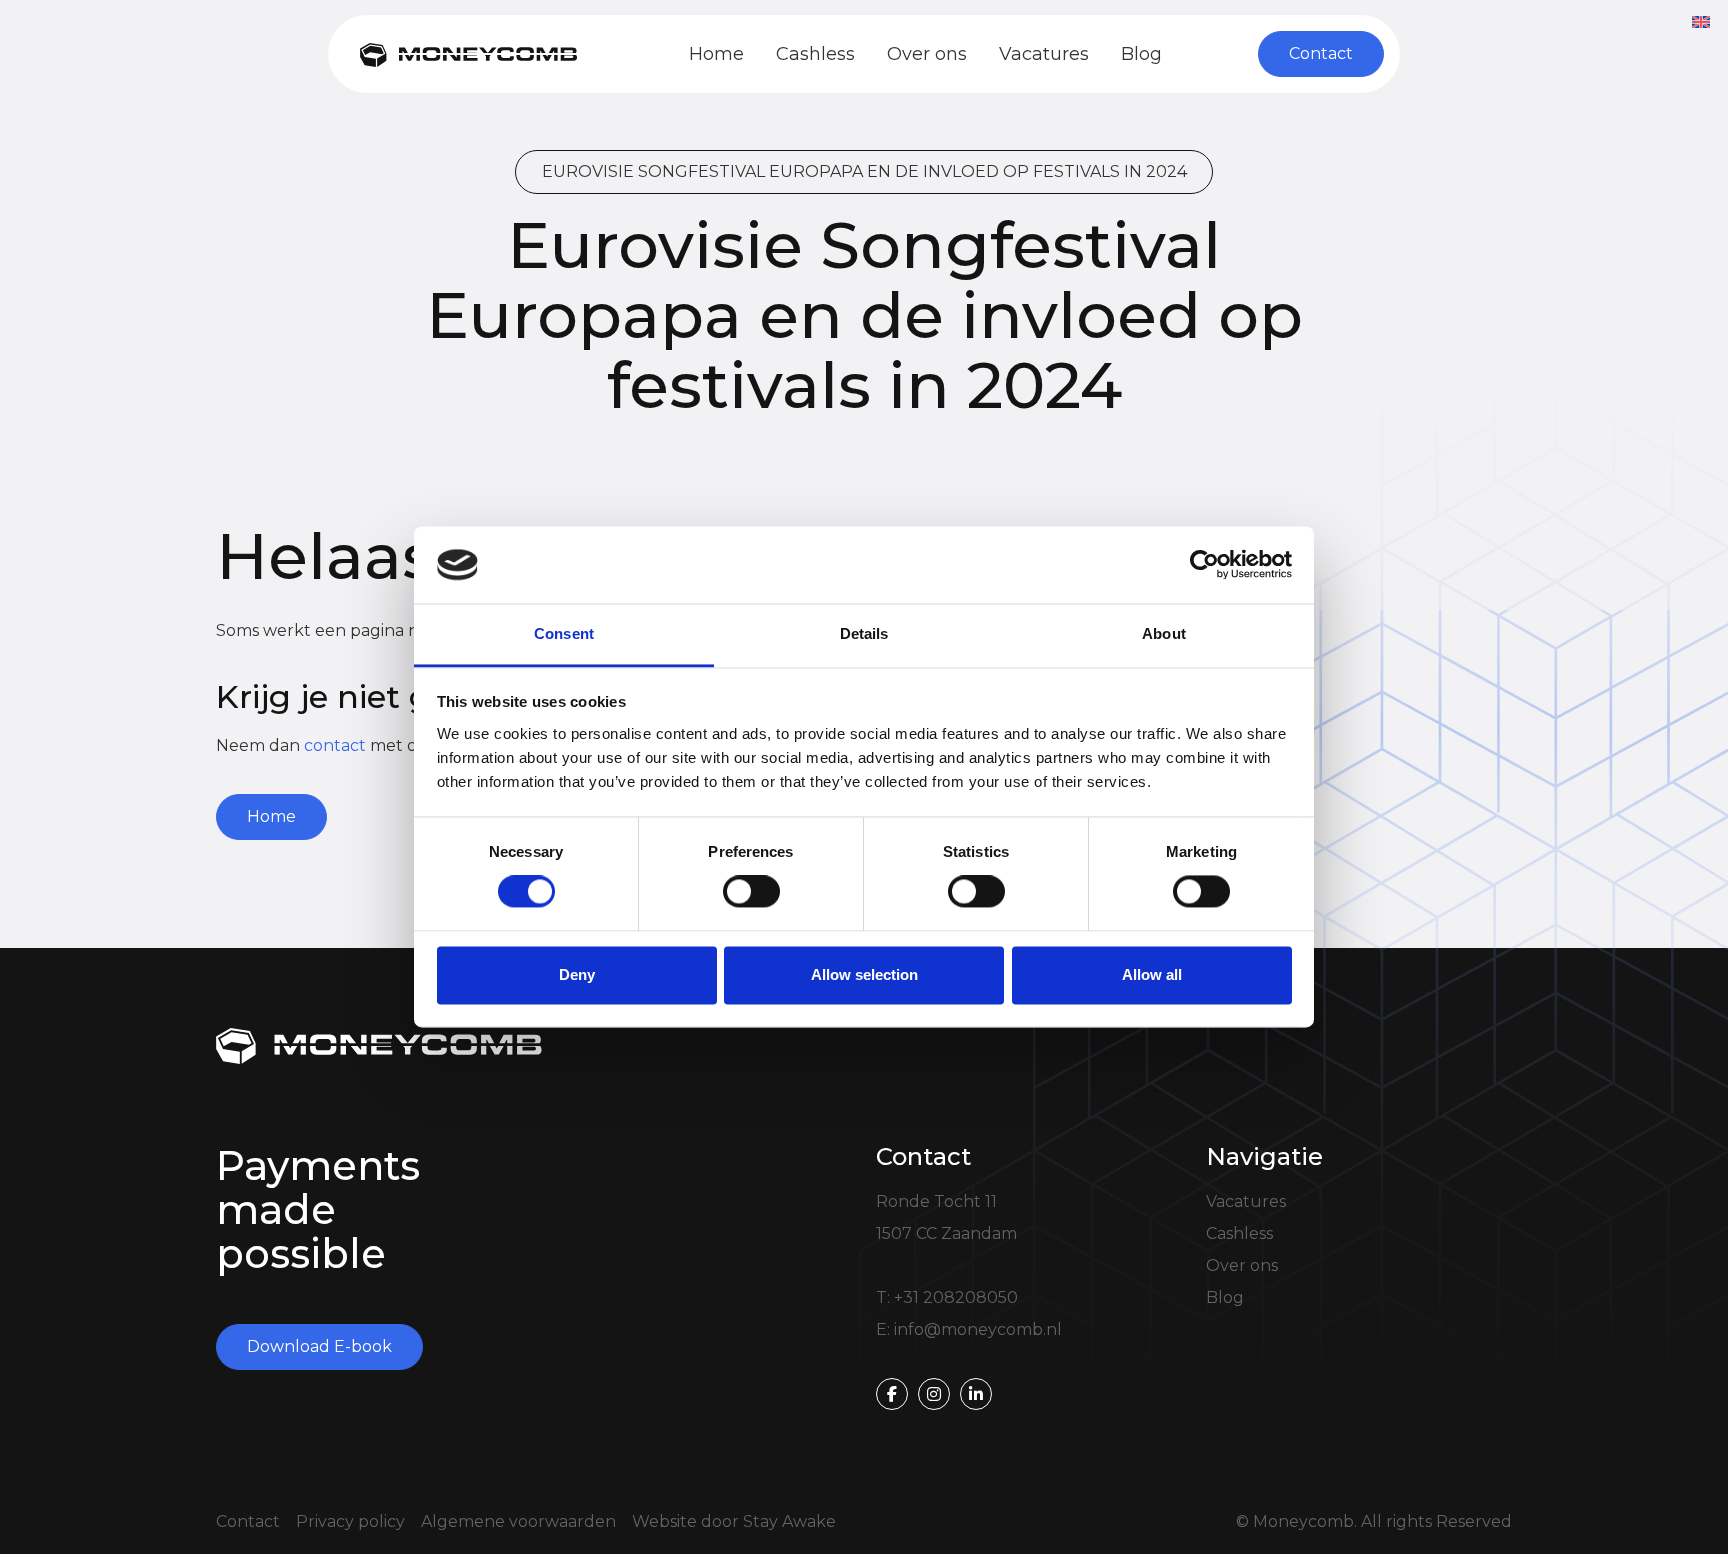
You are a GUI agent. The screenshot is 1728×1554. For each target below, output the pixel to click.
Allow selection (864, 974)
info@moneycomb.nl (978, 1329)
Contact (248, 1521)
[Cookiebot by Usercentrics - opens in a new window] (1204, 565)
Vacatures (1044, 54)
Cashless (815, 54)
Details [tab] (864, 633)
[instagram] (934, 1394)
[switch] (751, 892)
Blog (1141, 54)
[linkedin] (976, 1394)
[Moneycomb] (468, 54)
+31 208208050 (956, 1297)
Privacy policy (350, 1521)
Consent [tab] (564, 633)
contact (335, 745)
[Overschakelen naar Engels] (1701, 21)
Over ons (927, 54)
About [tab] (1164, 633)
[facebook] (892, 1394)
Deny (577, 974)
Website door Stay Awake (734, 1521)
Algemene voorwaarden (518, 1521)
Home (716, 54)
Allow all (1152, 974)
